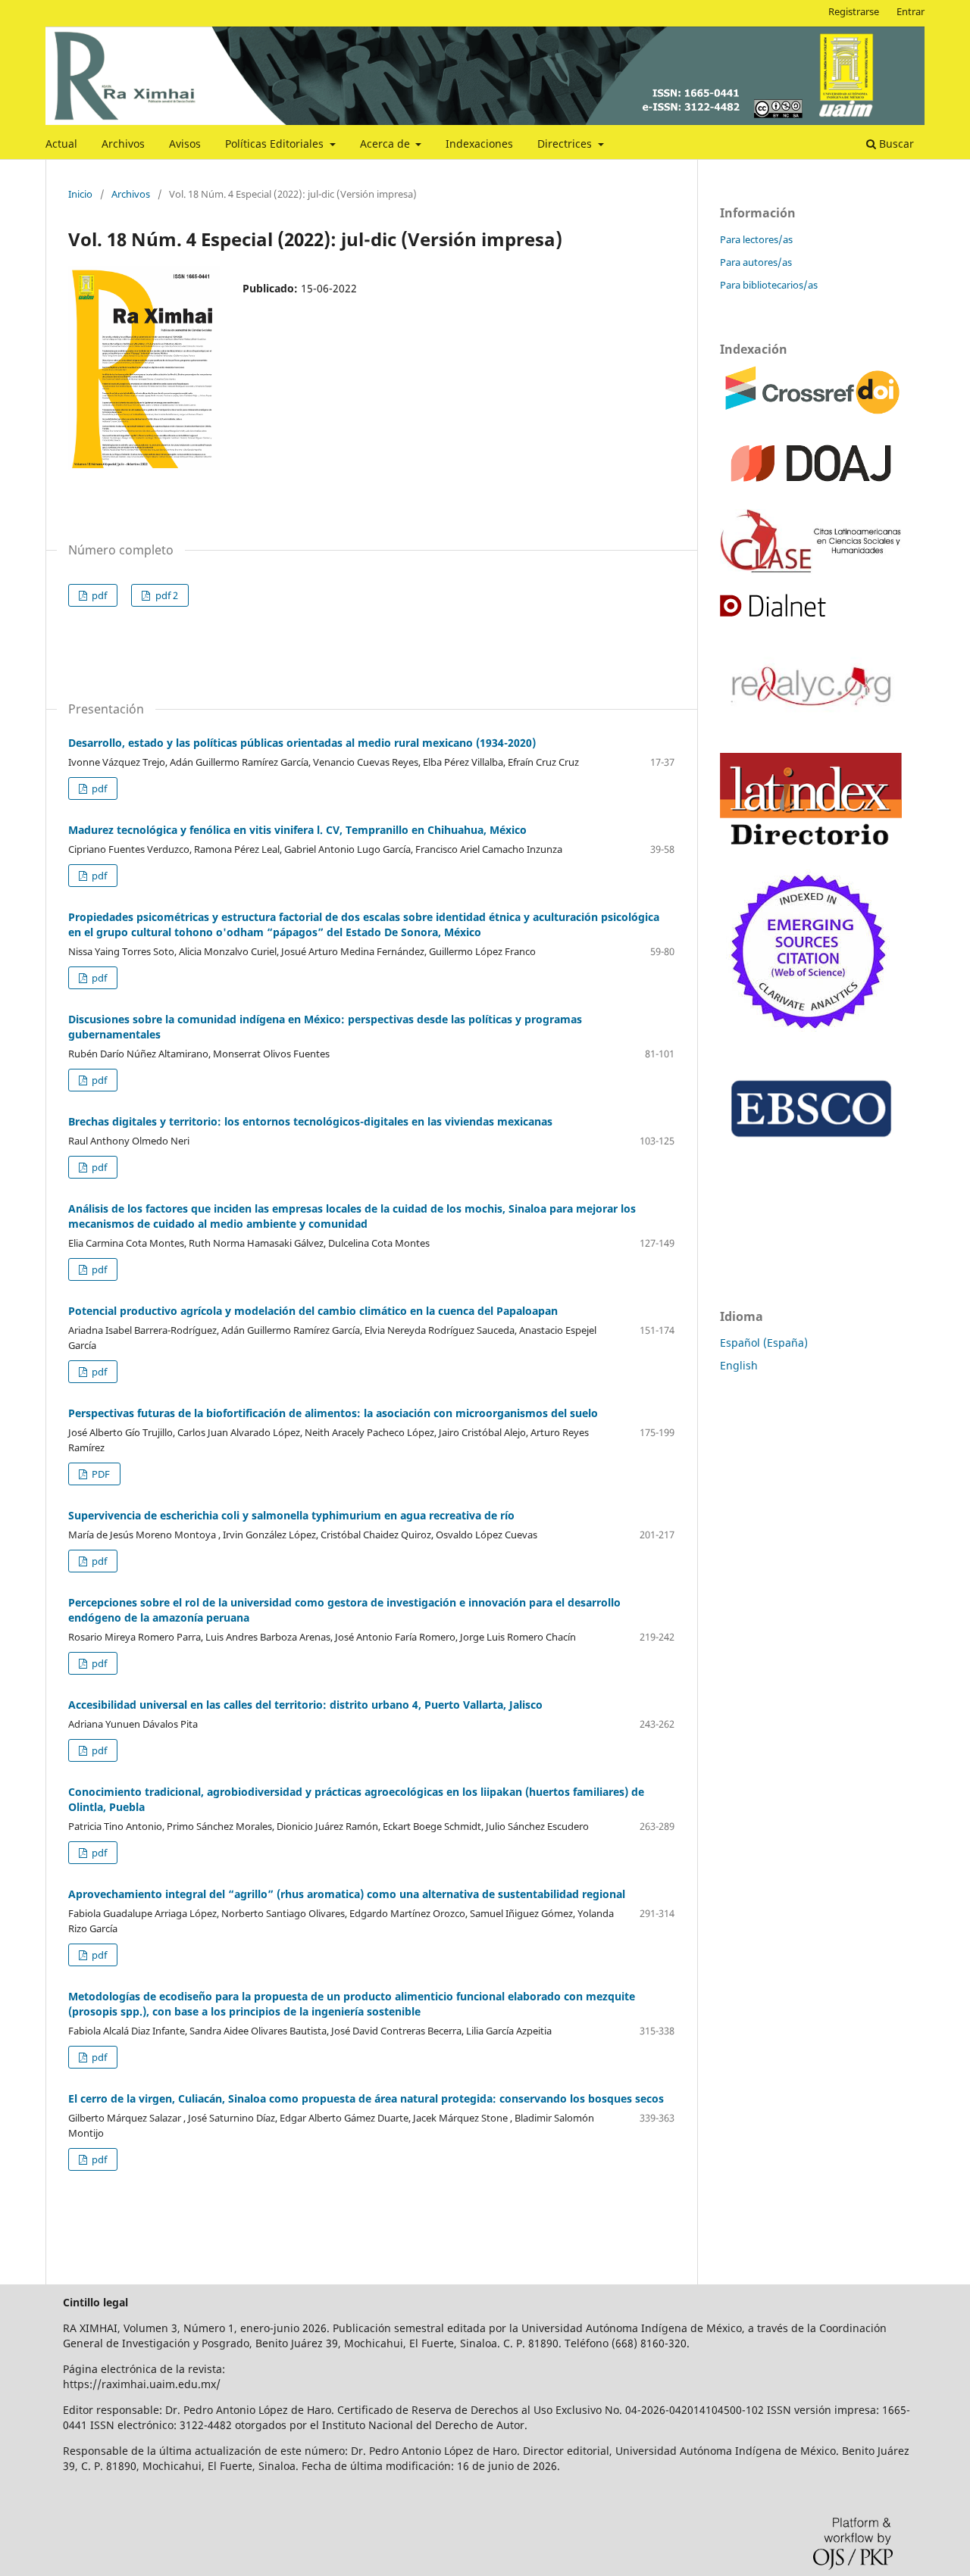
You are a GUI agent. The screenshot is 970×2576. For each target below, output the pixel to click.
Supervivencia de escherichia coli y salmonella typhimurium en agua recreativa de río (291, 1515)
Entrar (911, 11)
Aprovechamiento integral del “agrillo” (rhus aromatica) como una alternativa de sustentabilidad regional (347, 1894)
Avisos (185, 144)
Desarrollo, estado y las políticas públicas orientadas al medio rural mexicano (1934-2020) (302, 743)
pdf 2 (166, 595)
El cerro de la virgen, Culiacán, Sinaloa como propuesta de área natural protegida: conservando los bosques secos (366, 2098)
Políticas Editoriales (276, 144)
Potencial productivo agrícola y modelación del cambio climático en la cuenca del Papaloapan (313, 1311)
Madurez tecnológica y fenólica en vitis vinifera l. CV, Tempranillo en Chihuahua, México (297, 830)
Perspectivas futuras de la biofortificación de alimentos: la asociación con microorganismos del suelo (333, 1413)
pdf (98, 595)
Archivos (123, 144)
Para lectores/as (756, 239)
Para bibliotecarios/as (769, 285)
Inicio (80, 194)
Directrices (566, 144)
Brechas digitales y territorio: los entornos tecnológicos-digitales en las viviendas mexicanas (310, 1121)
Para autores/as (756, 262)
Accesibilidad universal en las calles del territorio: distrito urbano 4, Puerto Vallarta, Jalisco (305, 1705)
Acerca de (386, 144)
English (739, 1365)
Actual (61, 144)
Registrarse (854, 11)
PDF (100, 1474)
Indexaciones (479, 144)
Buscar (895, 144)
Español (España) (764, 1343)
